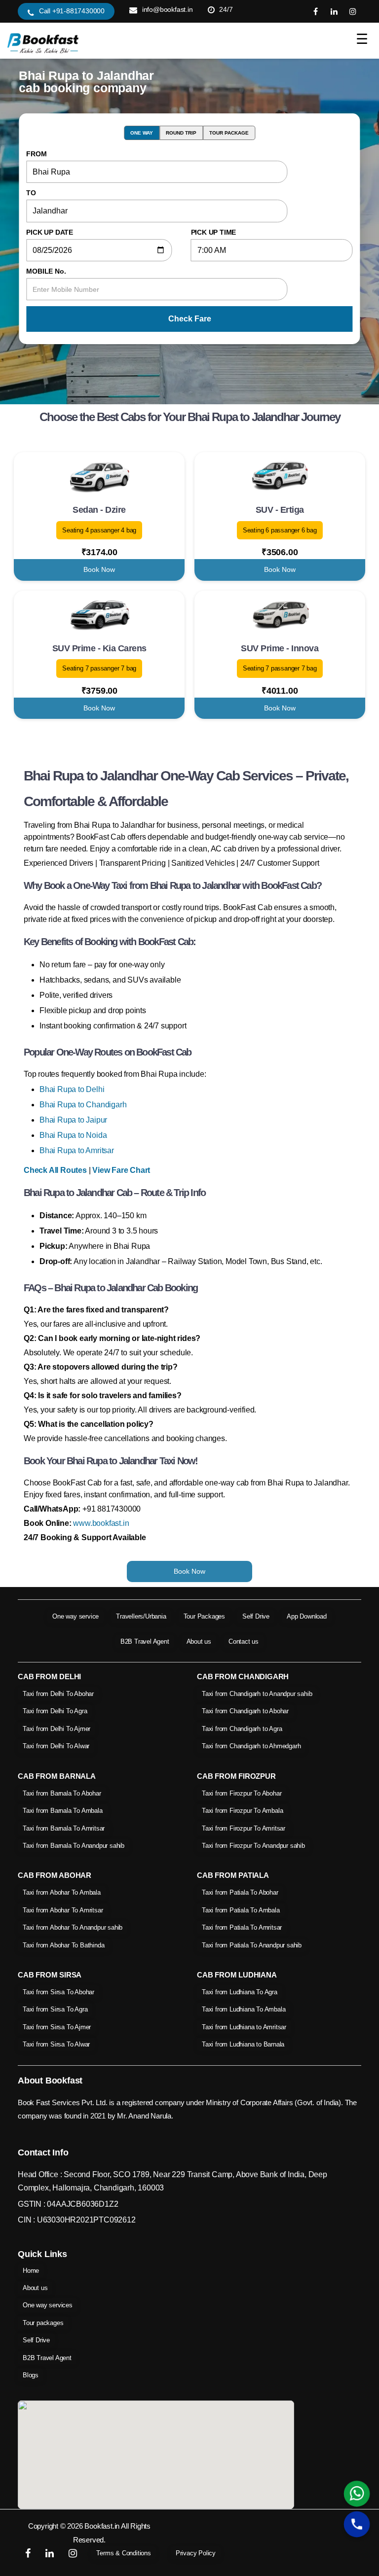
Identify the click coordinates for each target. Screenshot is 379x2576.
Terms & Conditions (123, 2553)
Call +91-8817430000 (72, 11)
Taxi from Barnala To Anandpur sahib (74, 1846)
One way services (48, 2305)
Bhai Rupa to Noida (73, 1135)
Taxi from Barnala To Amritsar (64, 1828)
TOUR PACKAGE (229, 133)
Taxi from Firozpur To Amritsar (244, 1828)
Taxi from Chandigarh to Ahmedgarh (251, 1746)
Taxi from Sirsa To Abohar (58, 1992)
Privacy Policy (196, 2553)
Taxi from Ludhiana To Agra (240, 1992)
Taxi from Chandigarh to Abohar (245, 1711)
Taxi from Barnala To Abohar (62, 1793)
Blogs (31, 2375)
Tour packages (43, 2323)
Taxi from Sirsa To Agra (55, 2009)
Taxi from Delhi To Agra (55, 1711)
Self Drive (256, 1616)
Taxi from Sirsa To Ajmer (57, 2027)
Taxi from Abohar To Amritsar (63, 1910)
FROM (36, 154)
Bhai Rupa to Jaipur (73, 1120)
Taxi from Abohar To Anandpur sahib (73, 1927)
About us (199, 1641)
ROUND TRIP (181, 133)
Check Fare (190, 319)
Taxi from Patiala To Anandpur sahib (252, 1945)
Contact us (244, 1641)
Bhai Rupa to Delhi (72, 1089)
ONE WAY (142, 133)
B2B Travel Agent (145, 1641)
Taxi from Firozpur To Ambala (242, 1811)
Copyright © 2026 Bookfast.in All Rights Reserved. (89, 2533)
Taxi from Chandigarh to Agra (242, 1729)
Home (31, 2271)
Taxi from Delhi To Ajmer (57, 1729)
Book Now (99, 569)
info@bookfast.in (168, 9)
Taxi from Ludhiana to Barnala (243, 2044)
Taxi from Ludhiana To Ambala (244, 2009)
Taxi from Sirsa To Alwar (56, 2044)
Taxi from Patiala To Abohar (240, 1892)
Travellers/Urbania (141, 1616)
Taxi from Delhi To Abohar (58, 1694)
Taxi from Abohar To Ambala (62, 1892)
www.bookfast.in (101, 1523)
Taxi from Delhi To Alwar (56, 1746)
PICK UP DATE (50, 232)
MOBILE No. (46, 271)
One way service (76, 1616)
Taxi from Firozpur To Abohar (242, 1793)
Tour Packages (204, 1616)
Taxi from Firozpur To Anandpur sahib (253, 1846)
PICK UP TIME (214, 232)
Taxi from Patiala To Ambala (241, 1910)
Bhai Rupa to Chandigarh (83, 1105)
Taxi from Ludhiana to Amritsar (244, 2027)
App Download (307, 1616)
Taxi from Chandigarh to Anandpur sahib (257, 1694)
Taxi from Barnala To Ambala (63, 1811)
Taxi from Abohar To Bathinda (63, 1945)
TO (31, 193)
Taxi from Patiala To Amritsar (242, 1927)
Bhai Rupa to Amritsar (77, 1150)
